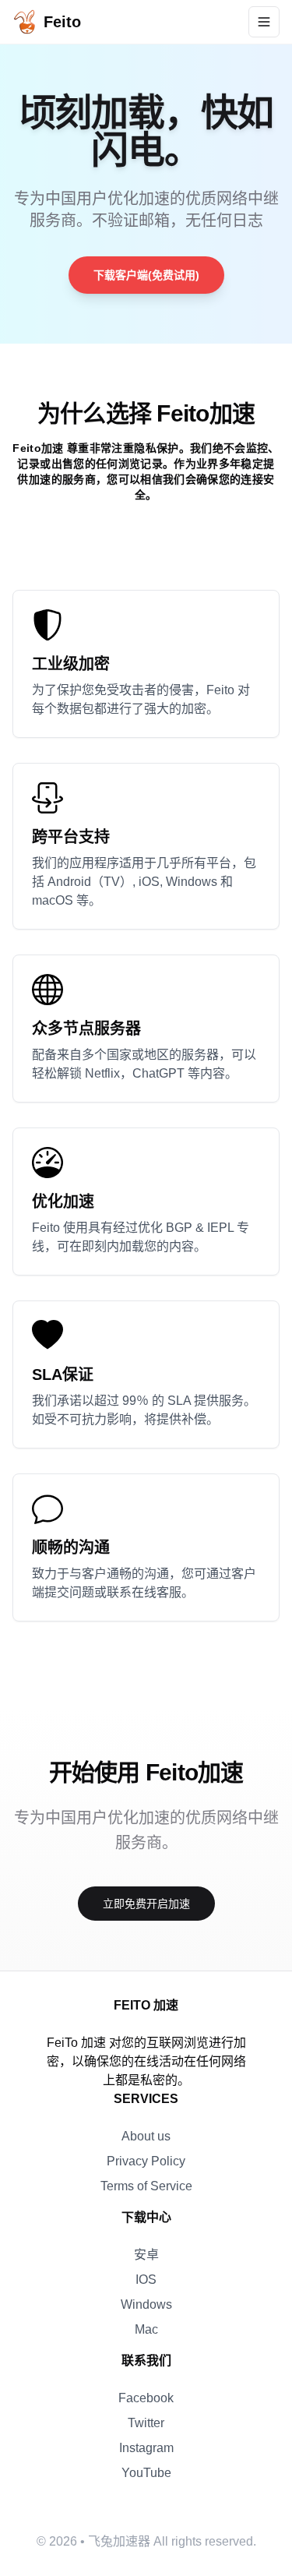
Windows (146, 2304)
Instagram (146, 2448)
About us (146, 2136)
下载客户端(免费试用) (146, 275)
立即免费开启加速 (146, 1904)
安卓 (146, 2255)
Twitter (146, 2423)
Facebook (146, 2398)
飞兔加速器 (119, 2541)
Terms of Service (146, 2186)
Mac (146, 2329)
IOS (146, 2280)
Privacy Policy (146, 2161)
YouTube (146, 2473)
